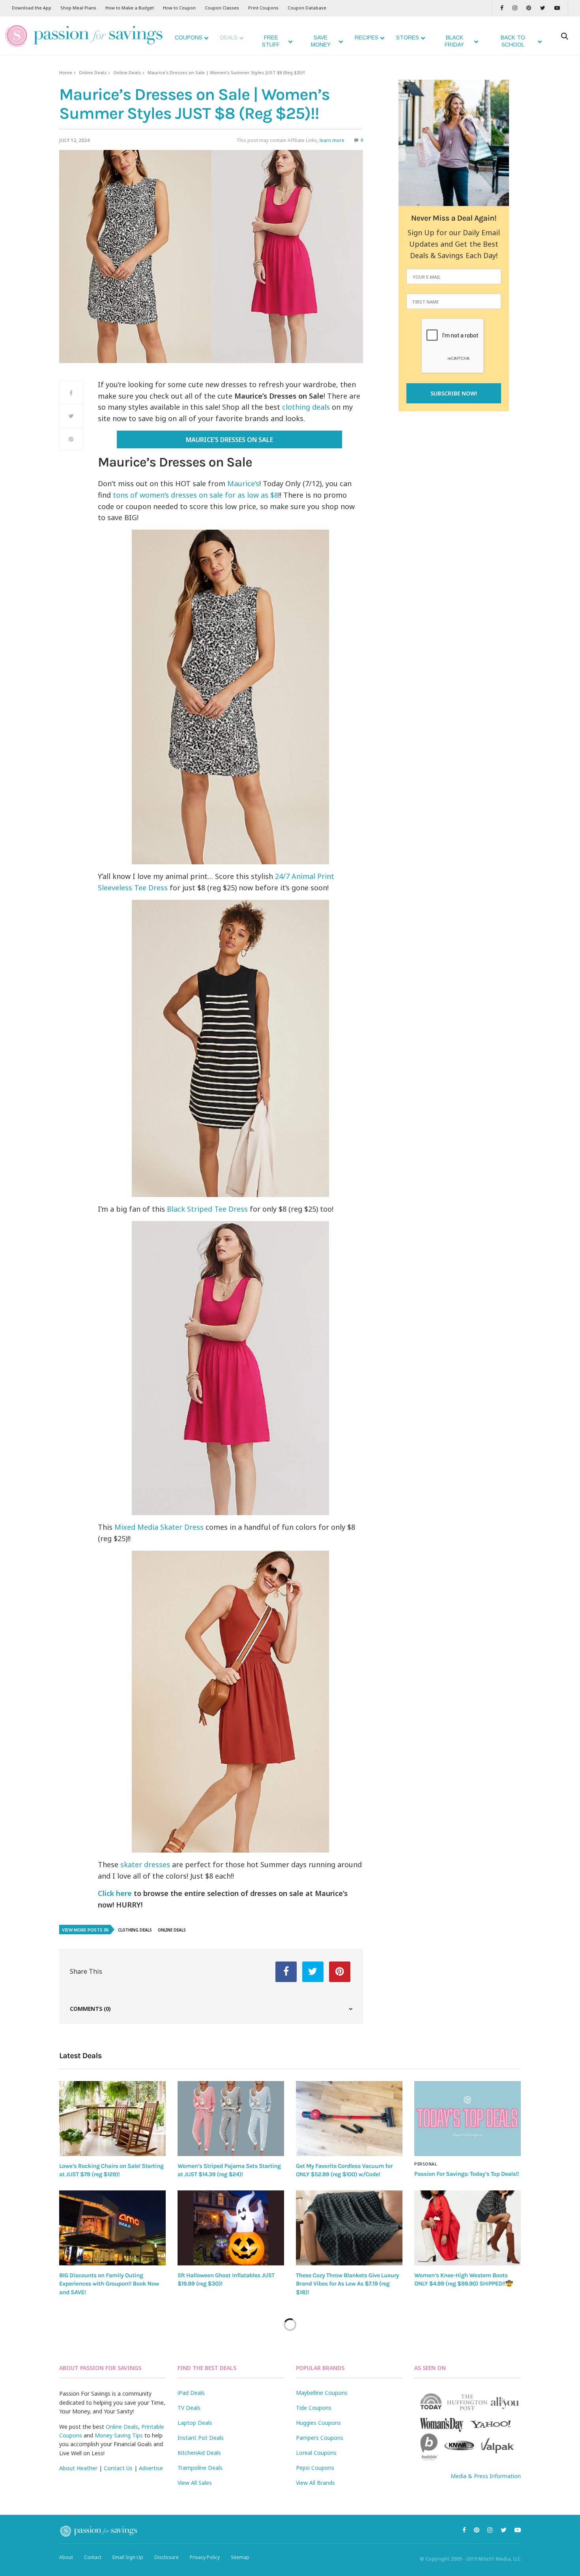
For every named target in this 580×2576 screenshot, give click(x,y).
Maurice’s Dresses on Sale (229, 440)
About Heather (78, 2468)
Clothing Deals (135, 1930)
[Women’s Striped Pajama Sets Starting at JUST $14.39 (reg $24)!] (231, 2118)
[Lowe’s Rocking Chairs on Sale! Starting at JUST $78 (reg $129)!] (112, 2118)
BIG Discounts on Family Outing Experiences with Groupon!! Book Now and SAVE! (109, 2284)
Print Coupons (263, 8)
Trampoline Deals (200, 2468)
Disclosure (167, 2557)
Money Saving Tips (119, 2435)
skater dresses (145, 1864)
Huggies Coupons (318, 2423)
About (66, 2557)
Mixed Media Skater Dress (159, 1527)
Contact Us (118, 2468)
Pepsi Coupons (315, 2468)
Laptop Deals (195, 2423)
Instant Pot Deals (201, 2438)
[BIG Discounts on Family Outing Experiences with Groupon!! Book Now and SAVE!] (112, 2228)
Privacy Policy (205, 2557)
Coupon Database (307, 8)
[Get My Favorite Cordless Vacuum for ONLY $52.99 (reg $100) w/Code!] (349, 2118)
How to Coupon (179, 8)
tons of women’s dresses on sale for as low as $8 (196, 495)
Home (66, 72)
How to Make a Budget (130, 8)
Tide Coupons (314, 2408)
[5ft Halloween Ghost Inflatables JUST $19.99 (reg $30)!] (231, 2228)
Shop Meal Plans (78, 8)
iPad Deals (191, 2393)
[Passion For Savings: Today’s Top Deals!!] (468, 2119)
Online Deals (93, 72)
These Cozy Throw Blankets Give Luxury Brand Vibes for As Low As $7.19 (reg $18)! (347, 2284)
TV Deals (189, 2408)
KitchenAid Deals (199, 2453)
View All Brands (315, 2483)
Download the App (32, 8)
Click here (115, 1893)
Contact (93, 2557)
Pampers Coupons (320, 2438)
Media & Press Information (486, 2476)
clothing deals (306, 407)
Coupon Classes (222, 8)
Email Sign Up (128, 2557)
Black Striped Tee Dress (207, 1209)
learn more (332, 140)
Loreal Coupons (316, 2453)
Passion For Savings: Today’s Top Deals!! (467, 2174)
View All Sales (195, 2483)
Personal (426, 2164)
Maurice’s (243, 483)
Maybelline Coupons (322, 2393)
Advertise (151, 2468)
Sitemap (240, 2557)
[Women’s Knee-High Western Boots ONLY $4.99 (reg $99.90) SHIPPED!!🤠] (468, 2228)
